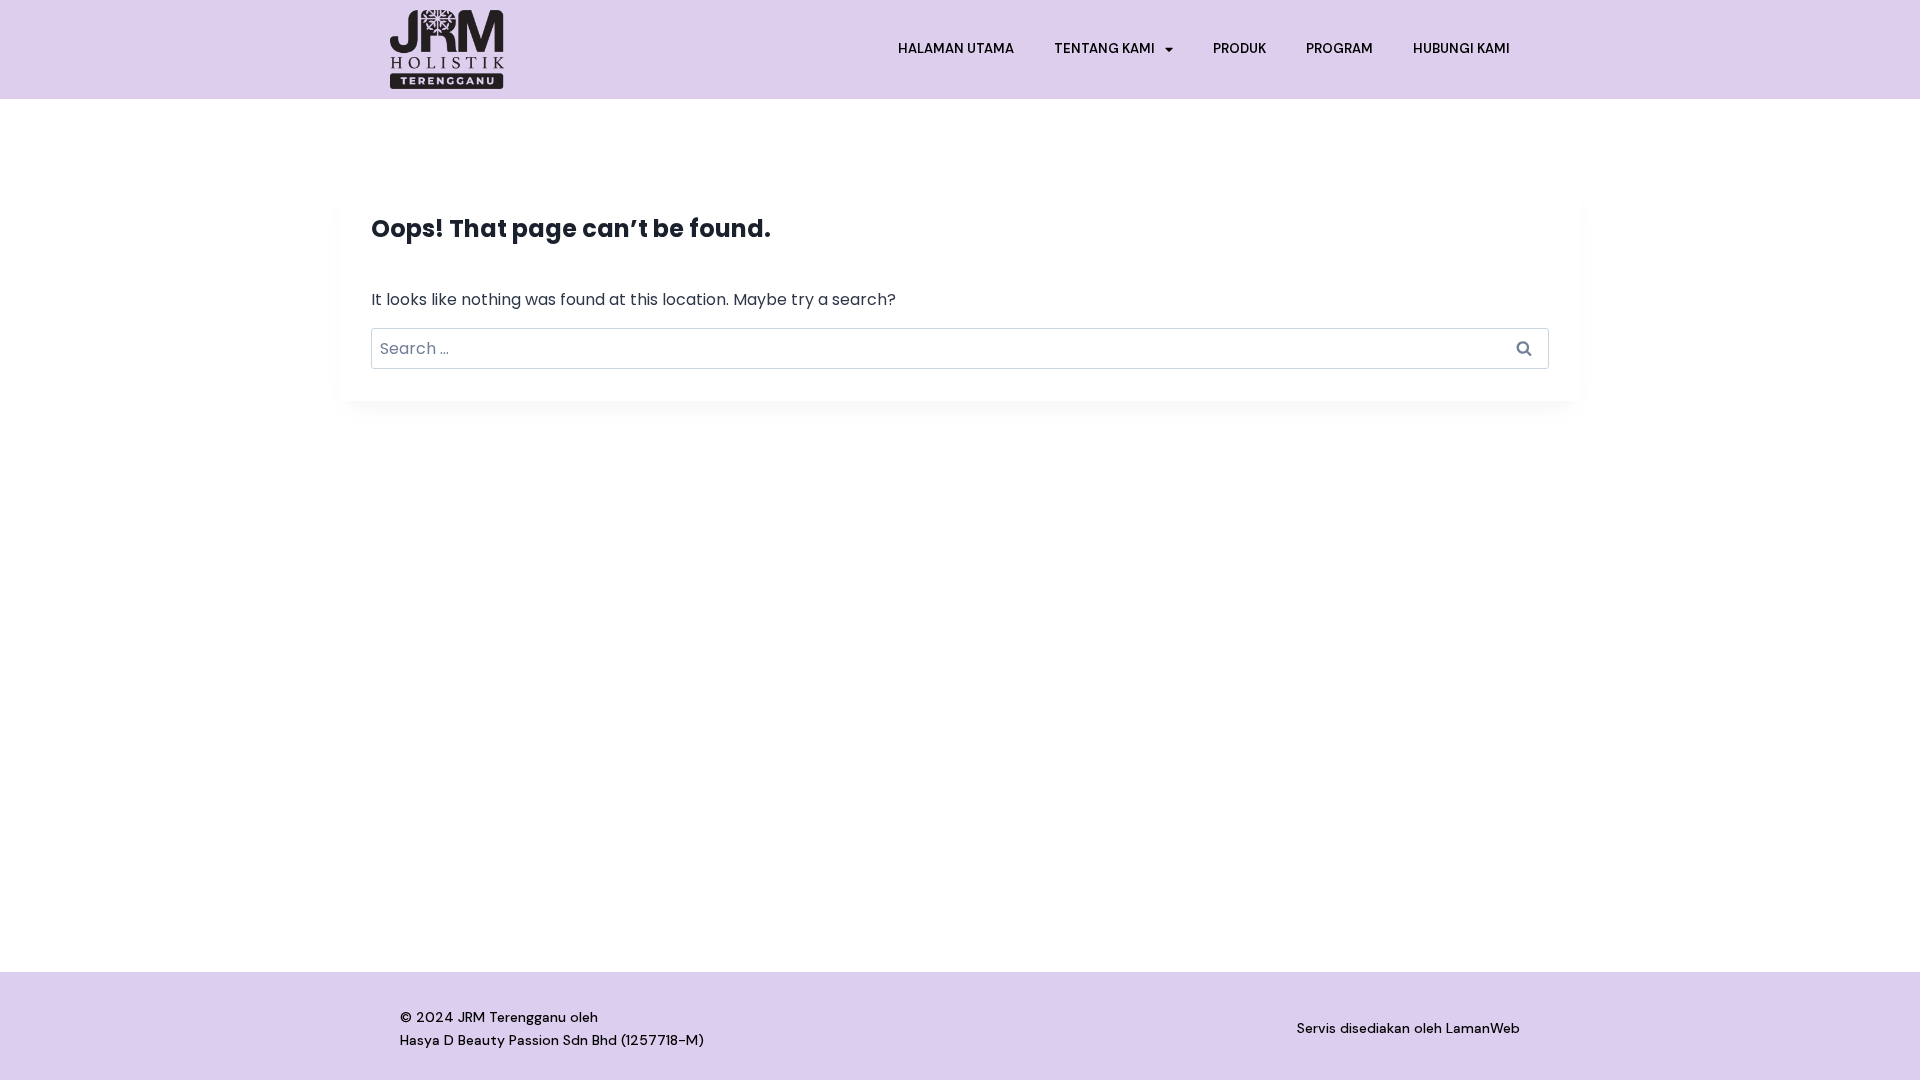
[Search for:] (960, 348)
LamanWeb (1483, 1028)
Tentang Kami (1104, 48)
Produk (1239, 48)
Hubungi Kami (1461, 48)
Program (1339, 48)
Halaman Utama (956, 48)
